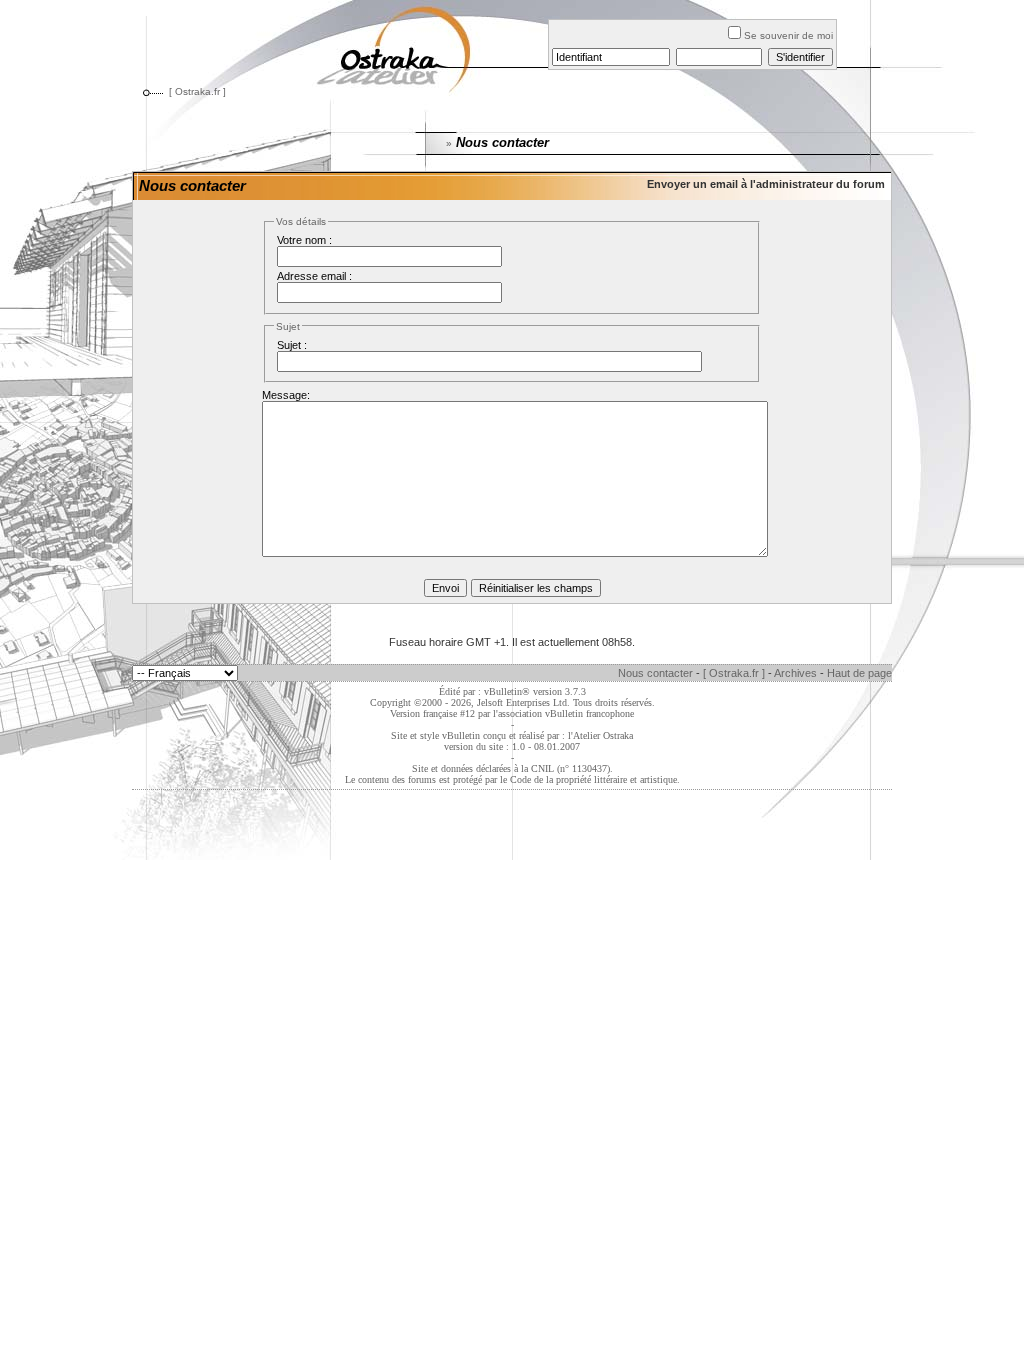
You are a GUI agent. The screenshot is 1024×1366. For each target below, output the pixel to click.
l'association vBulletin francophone (563, 713)
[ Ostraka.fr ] (197, 91)
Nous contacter (655, 673)
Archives (795, 673)
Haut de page (859, 673)
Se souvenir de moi (788, 35)
